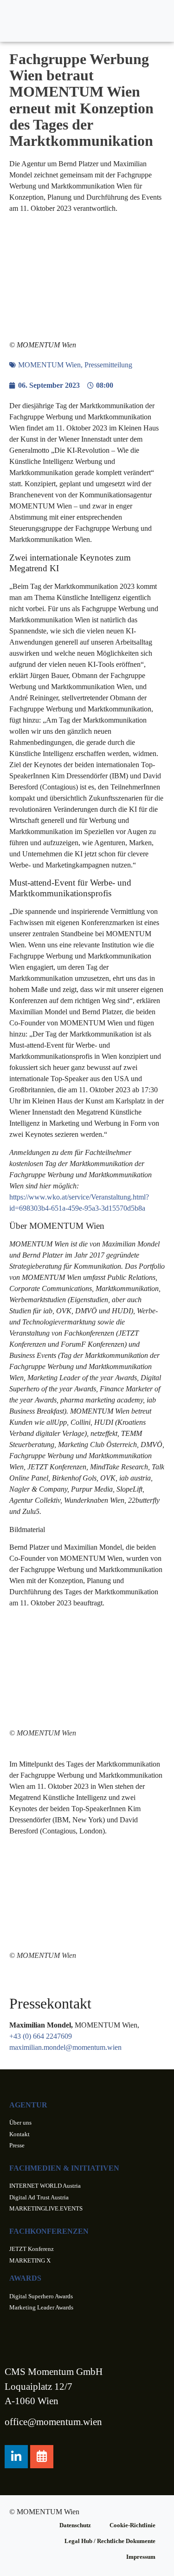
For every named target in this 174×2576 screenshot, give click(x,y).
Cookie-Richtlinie (132, 2525)
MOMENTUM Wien (49, 365)
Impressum (141, 2557)
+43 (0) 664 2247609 (41, 2036)
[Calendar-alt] (42, 2457)
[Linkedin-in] (16, 2457)
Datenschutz (75, 2525)
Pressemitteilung (108, 365)
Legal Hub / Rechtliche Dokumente (110, 2541)
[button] (156, 21)
